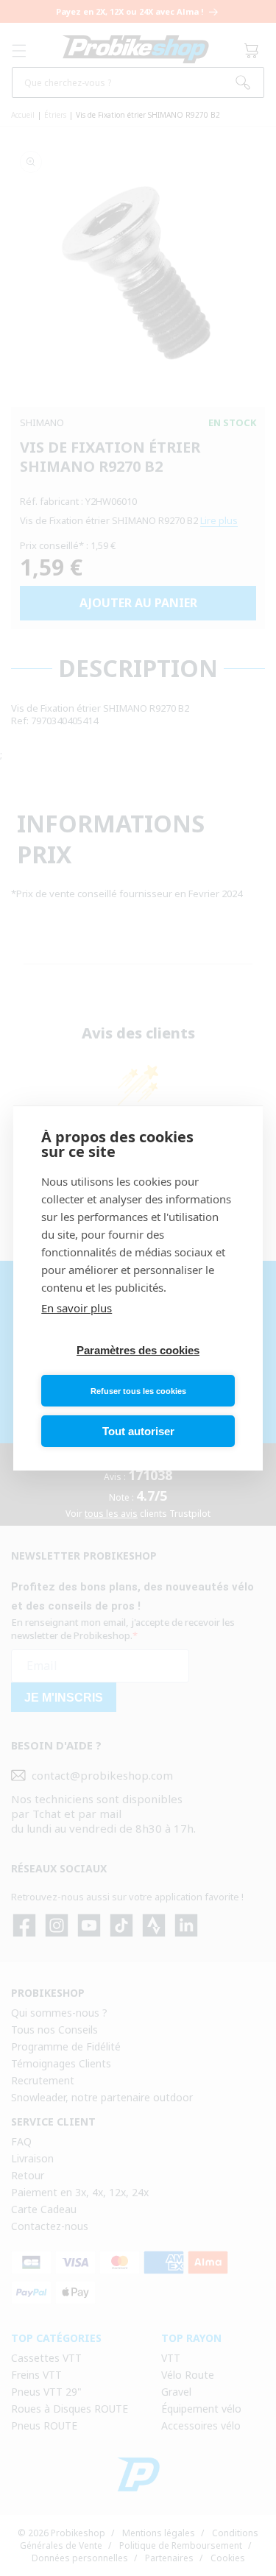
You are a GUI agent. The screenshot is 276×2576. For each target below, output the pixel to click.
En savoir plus (77, 1308)
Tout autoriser (138, 1431)
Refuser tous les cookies (138, 1391)
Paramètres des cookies (138, 1350)
